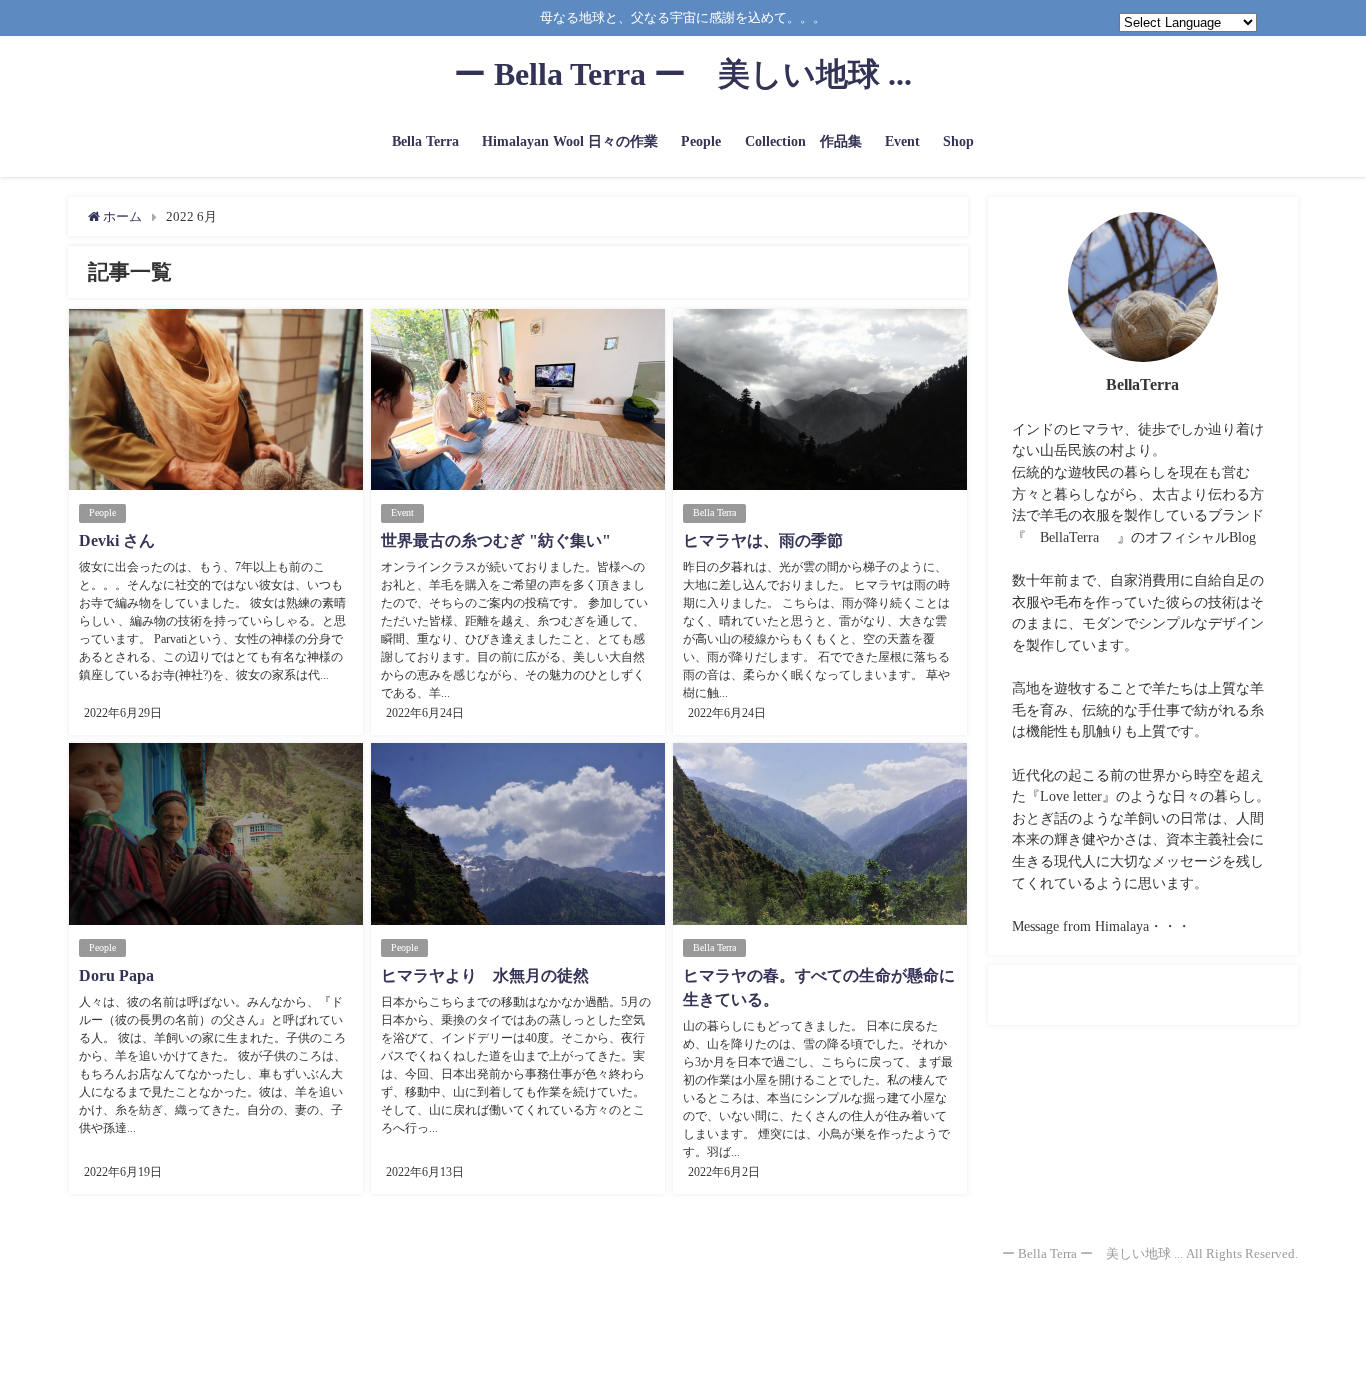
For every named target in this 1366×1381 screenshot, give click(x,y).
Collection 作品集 (803, 141)
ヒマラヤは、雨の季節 (763, 540)
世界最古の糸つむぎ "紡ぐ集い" (496, 540)
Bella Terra (425, 141)
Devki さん (117, 540)
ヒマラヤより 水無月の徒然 (485, 975)
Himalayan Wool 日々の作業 (570, 141)
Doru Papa (116, 975)
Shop (958, 141)
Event (902, 141)
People (701, 141)
